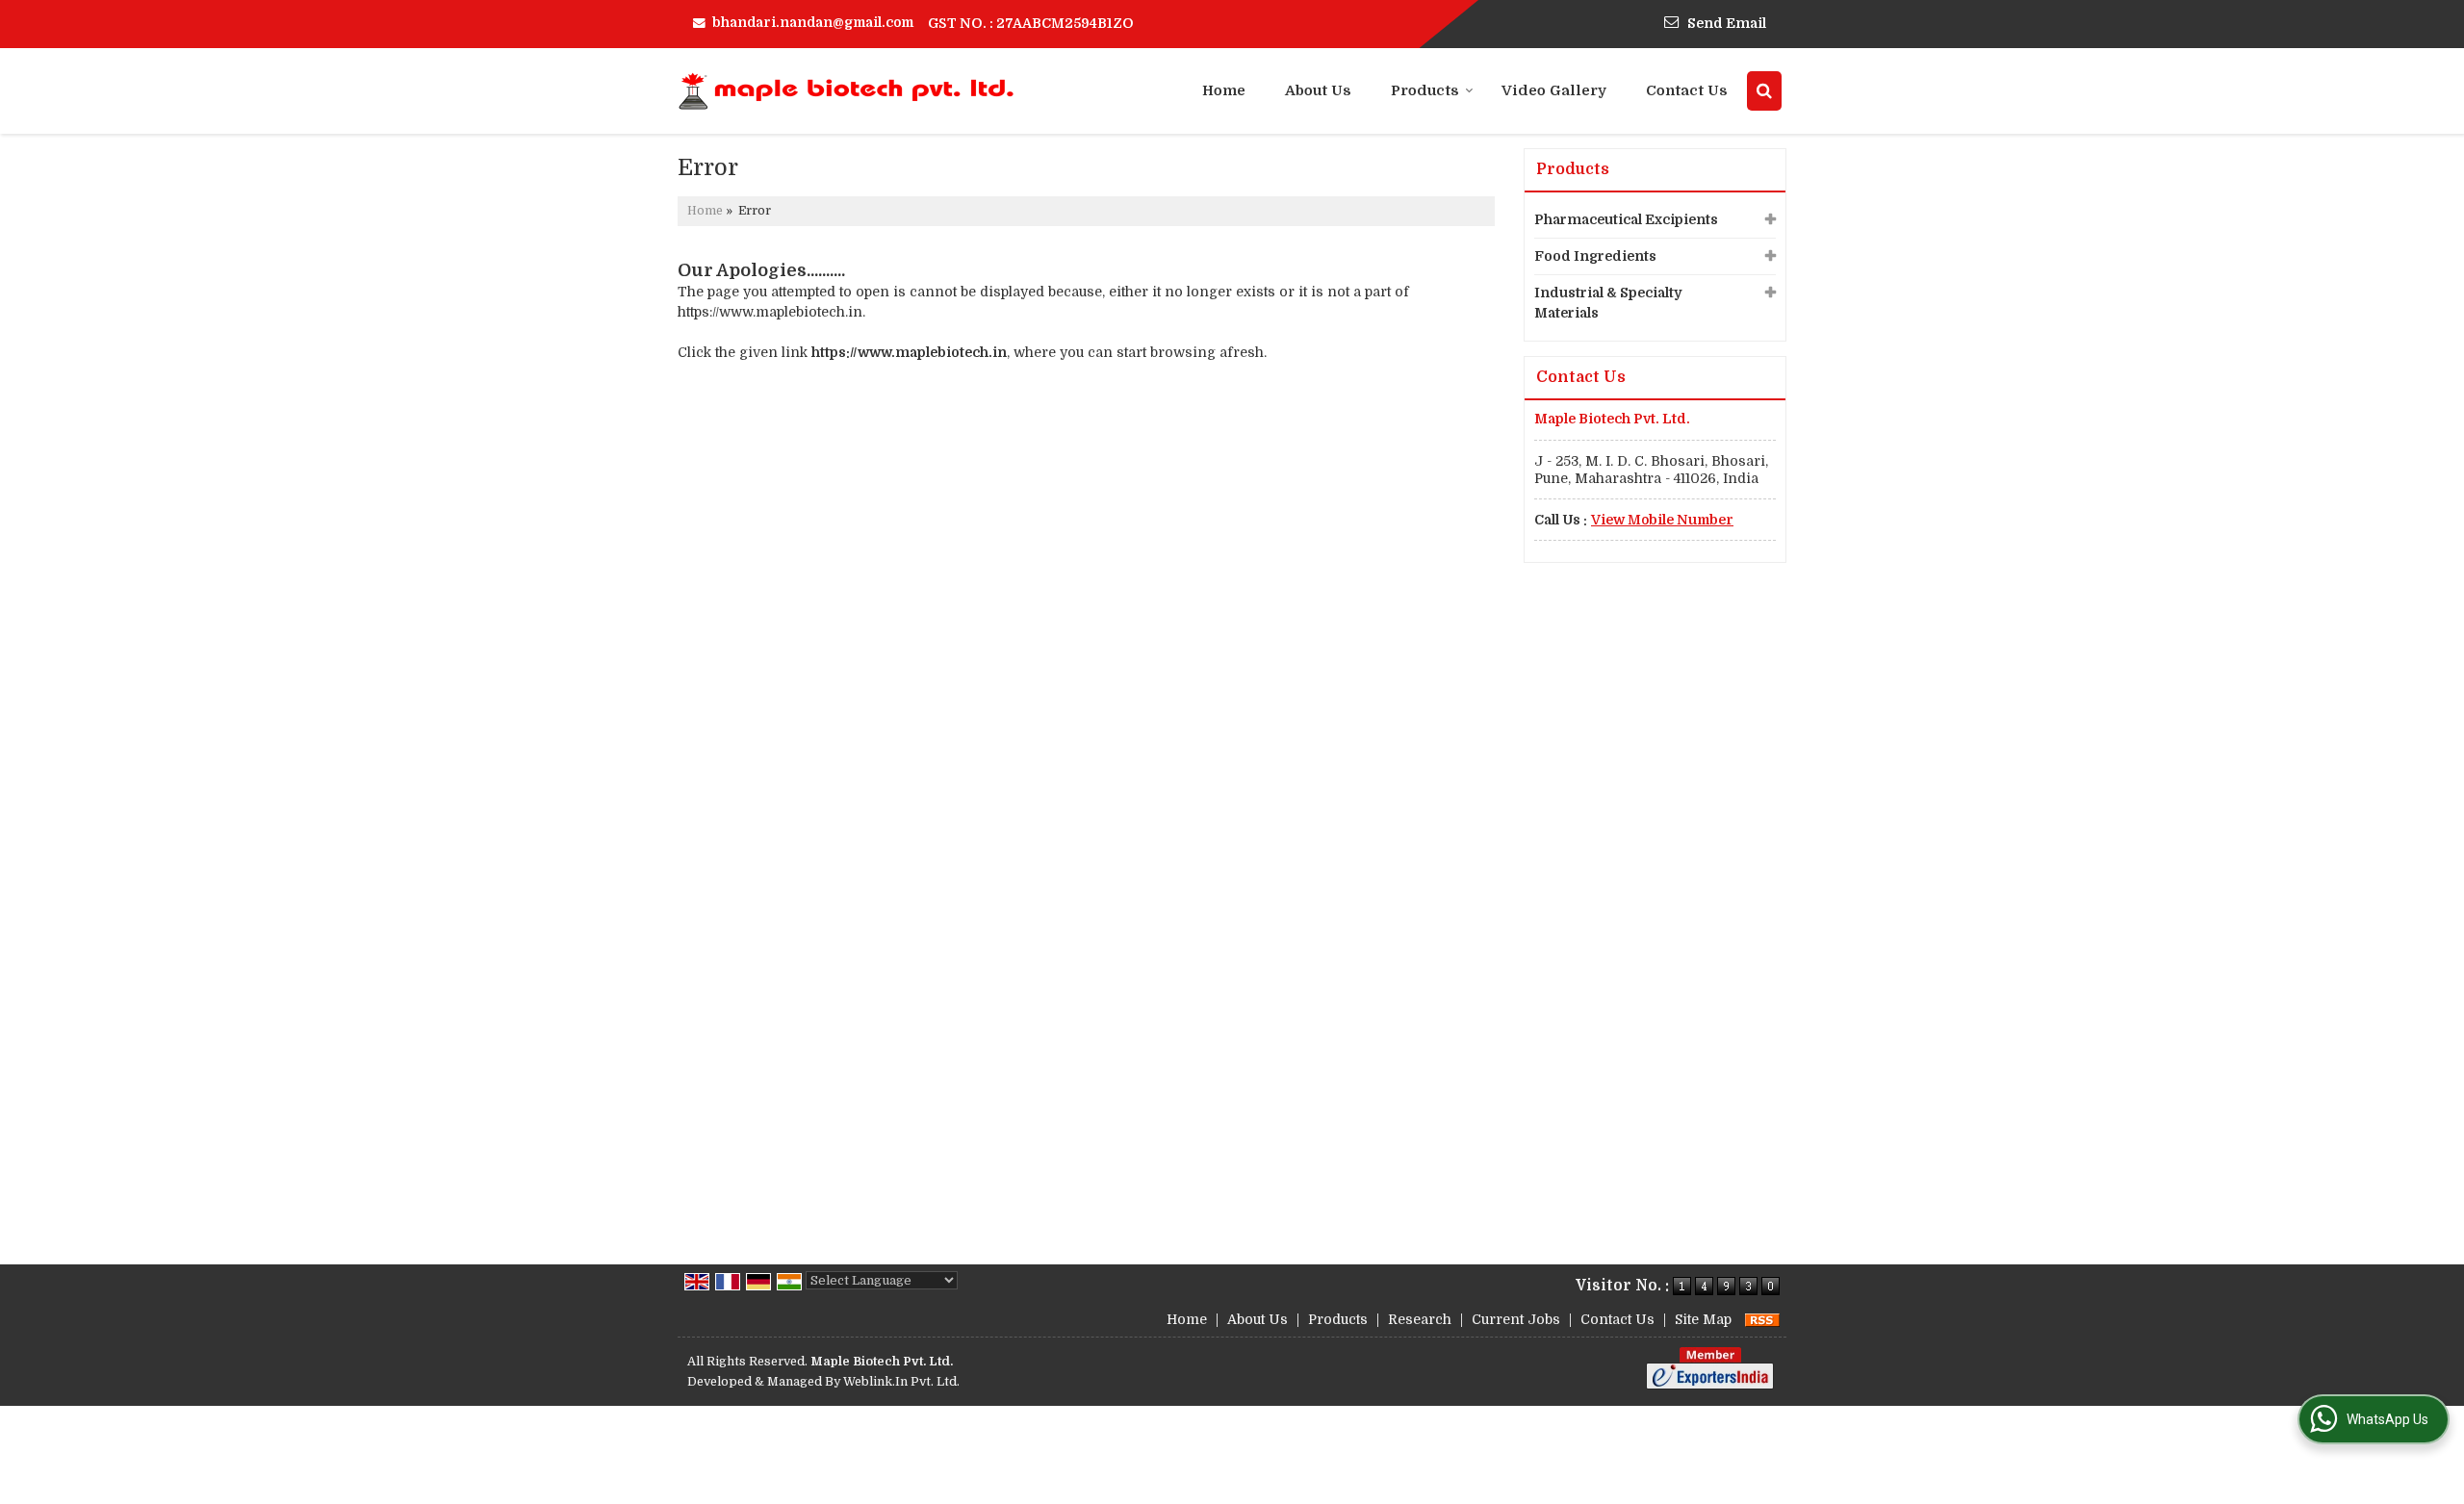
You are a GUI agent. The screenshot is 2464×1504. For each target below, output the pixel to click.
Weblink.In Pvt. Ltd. (901, 1382)
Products (1425, 90)
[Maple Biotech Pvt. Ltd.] (847, 91)
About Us (1318, 90)
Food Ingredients (1595, 256)
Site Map (1703, 1319)
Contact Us (1687, 90)
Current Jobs (1516, 1319)
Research (1420, 1319)
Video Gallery (1554, 90)
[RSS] (1762, 1319)
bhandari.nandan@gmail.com (813, 22)
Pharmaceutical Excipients (1626, 219)
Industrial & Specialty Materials (1608, 303)
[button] (1662, 520)
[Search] (1764, 91)
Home (1224, 90)
